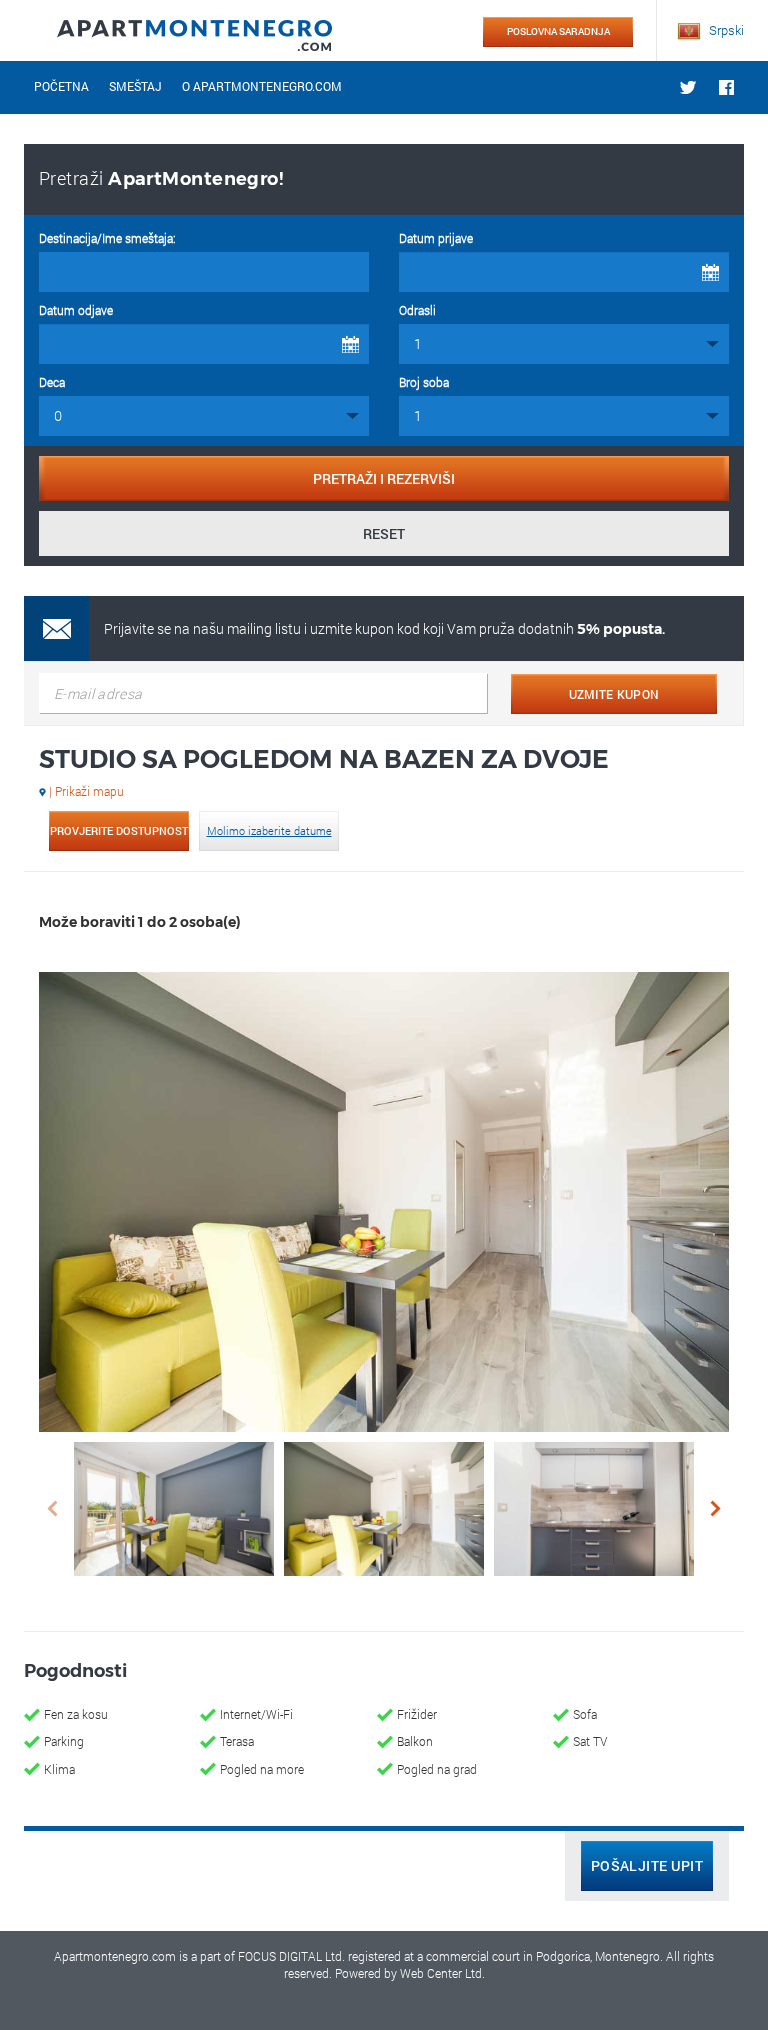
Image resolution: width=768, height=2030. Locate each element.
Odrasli (417, 310)
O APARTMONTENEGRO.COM (262, 86)
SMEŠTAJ (135, 86)
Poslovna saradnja (558, 31)
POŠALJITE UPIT (647, 1865)
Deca (52, 382)
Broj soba (424, 382)
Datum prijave (436, 238)
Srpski (725, 30)
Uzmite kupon (614, 694)
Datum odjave (76, 310)
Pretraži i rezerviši (384, 478)
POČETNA (61, 86)
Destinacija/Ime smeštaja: (107, 238)
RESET (384, 533)
